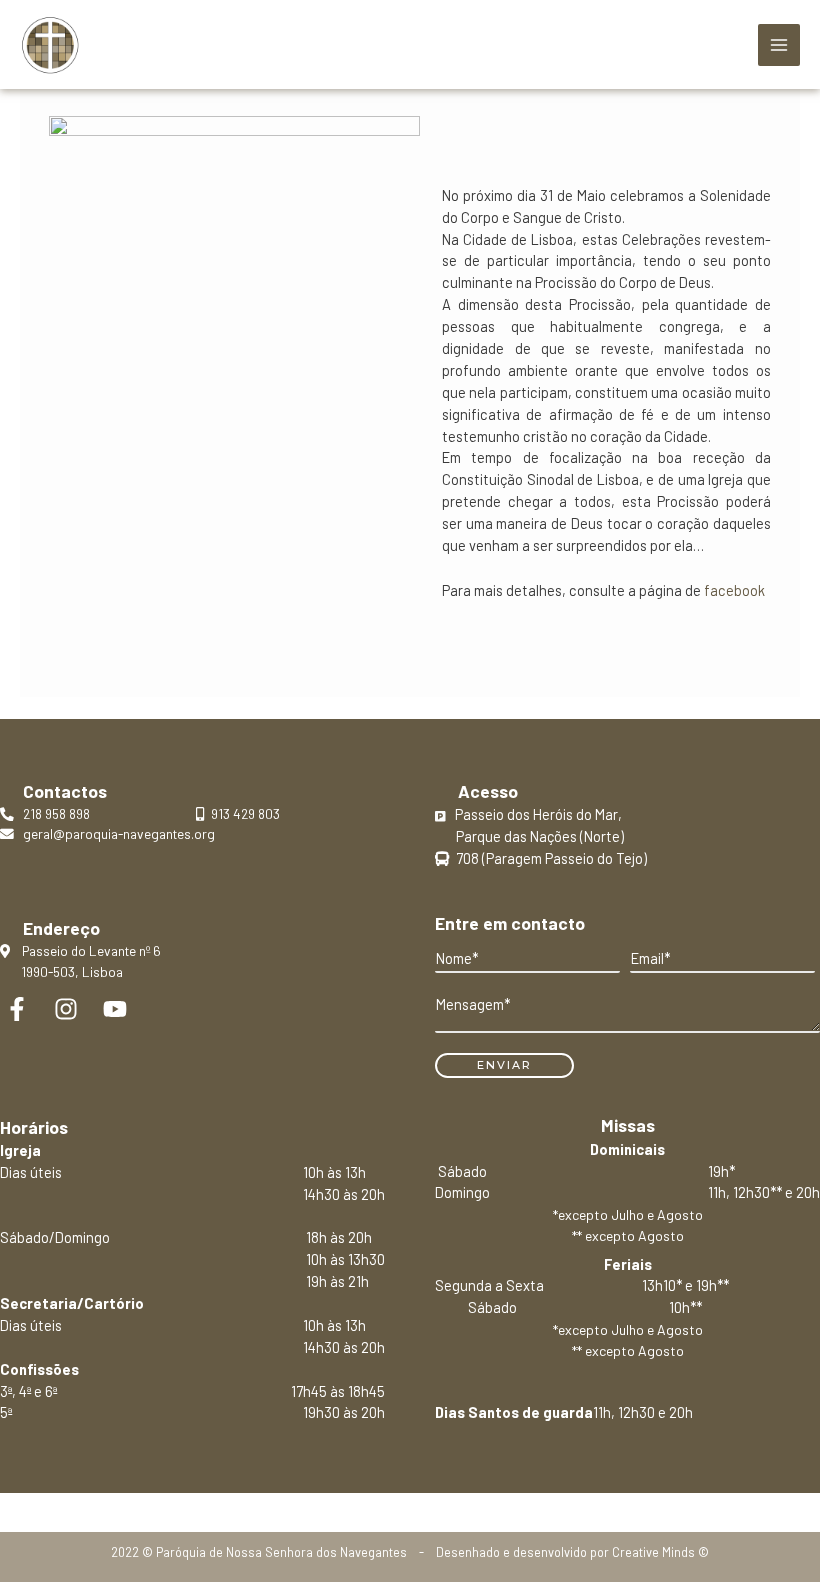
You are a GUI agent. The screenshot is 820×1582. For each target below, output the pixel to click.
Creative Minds (653, 1552)
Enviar (504, 1065)
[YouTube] (115, 1009)
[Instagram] (66, 1009)
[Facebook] (17, 1009)
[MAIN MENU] (779, 45)
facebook (734, 590)
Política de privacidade (409, 1503)
